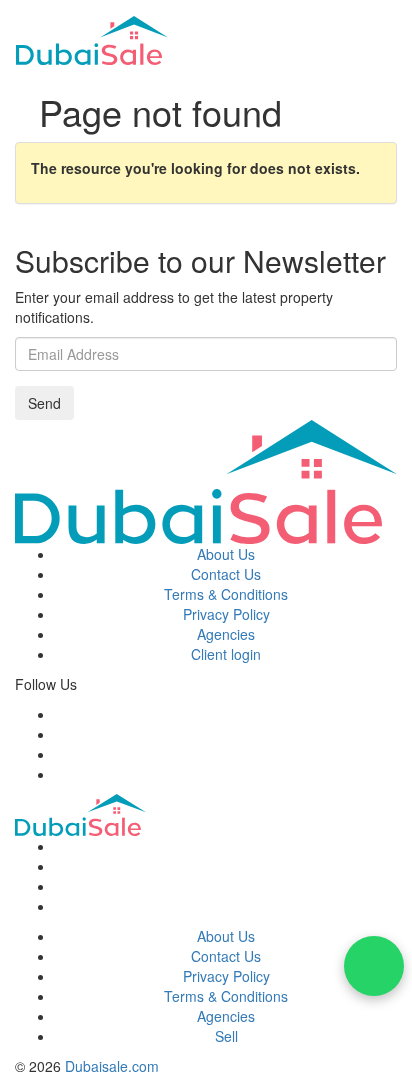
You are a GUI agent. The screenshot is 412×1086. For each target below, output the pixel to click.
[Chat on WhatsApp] (374, 966)
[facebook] (60, 714)
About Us (226, 554)
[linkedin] (60, 774)
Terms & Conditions (226, 594)
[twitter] (60, 734)
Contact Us (226, 574)
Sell (226, 1036)
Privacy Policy (226, 614)
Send (44, 403)
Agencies (226, 634)
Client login (226, 654)
